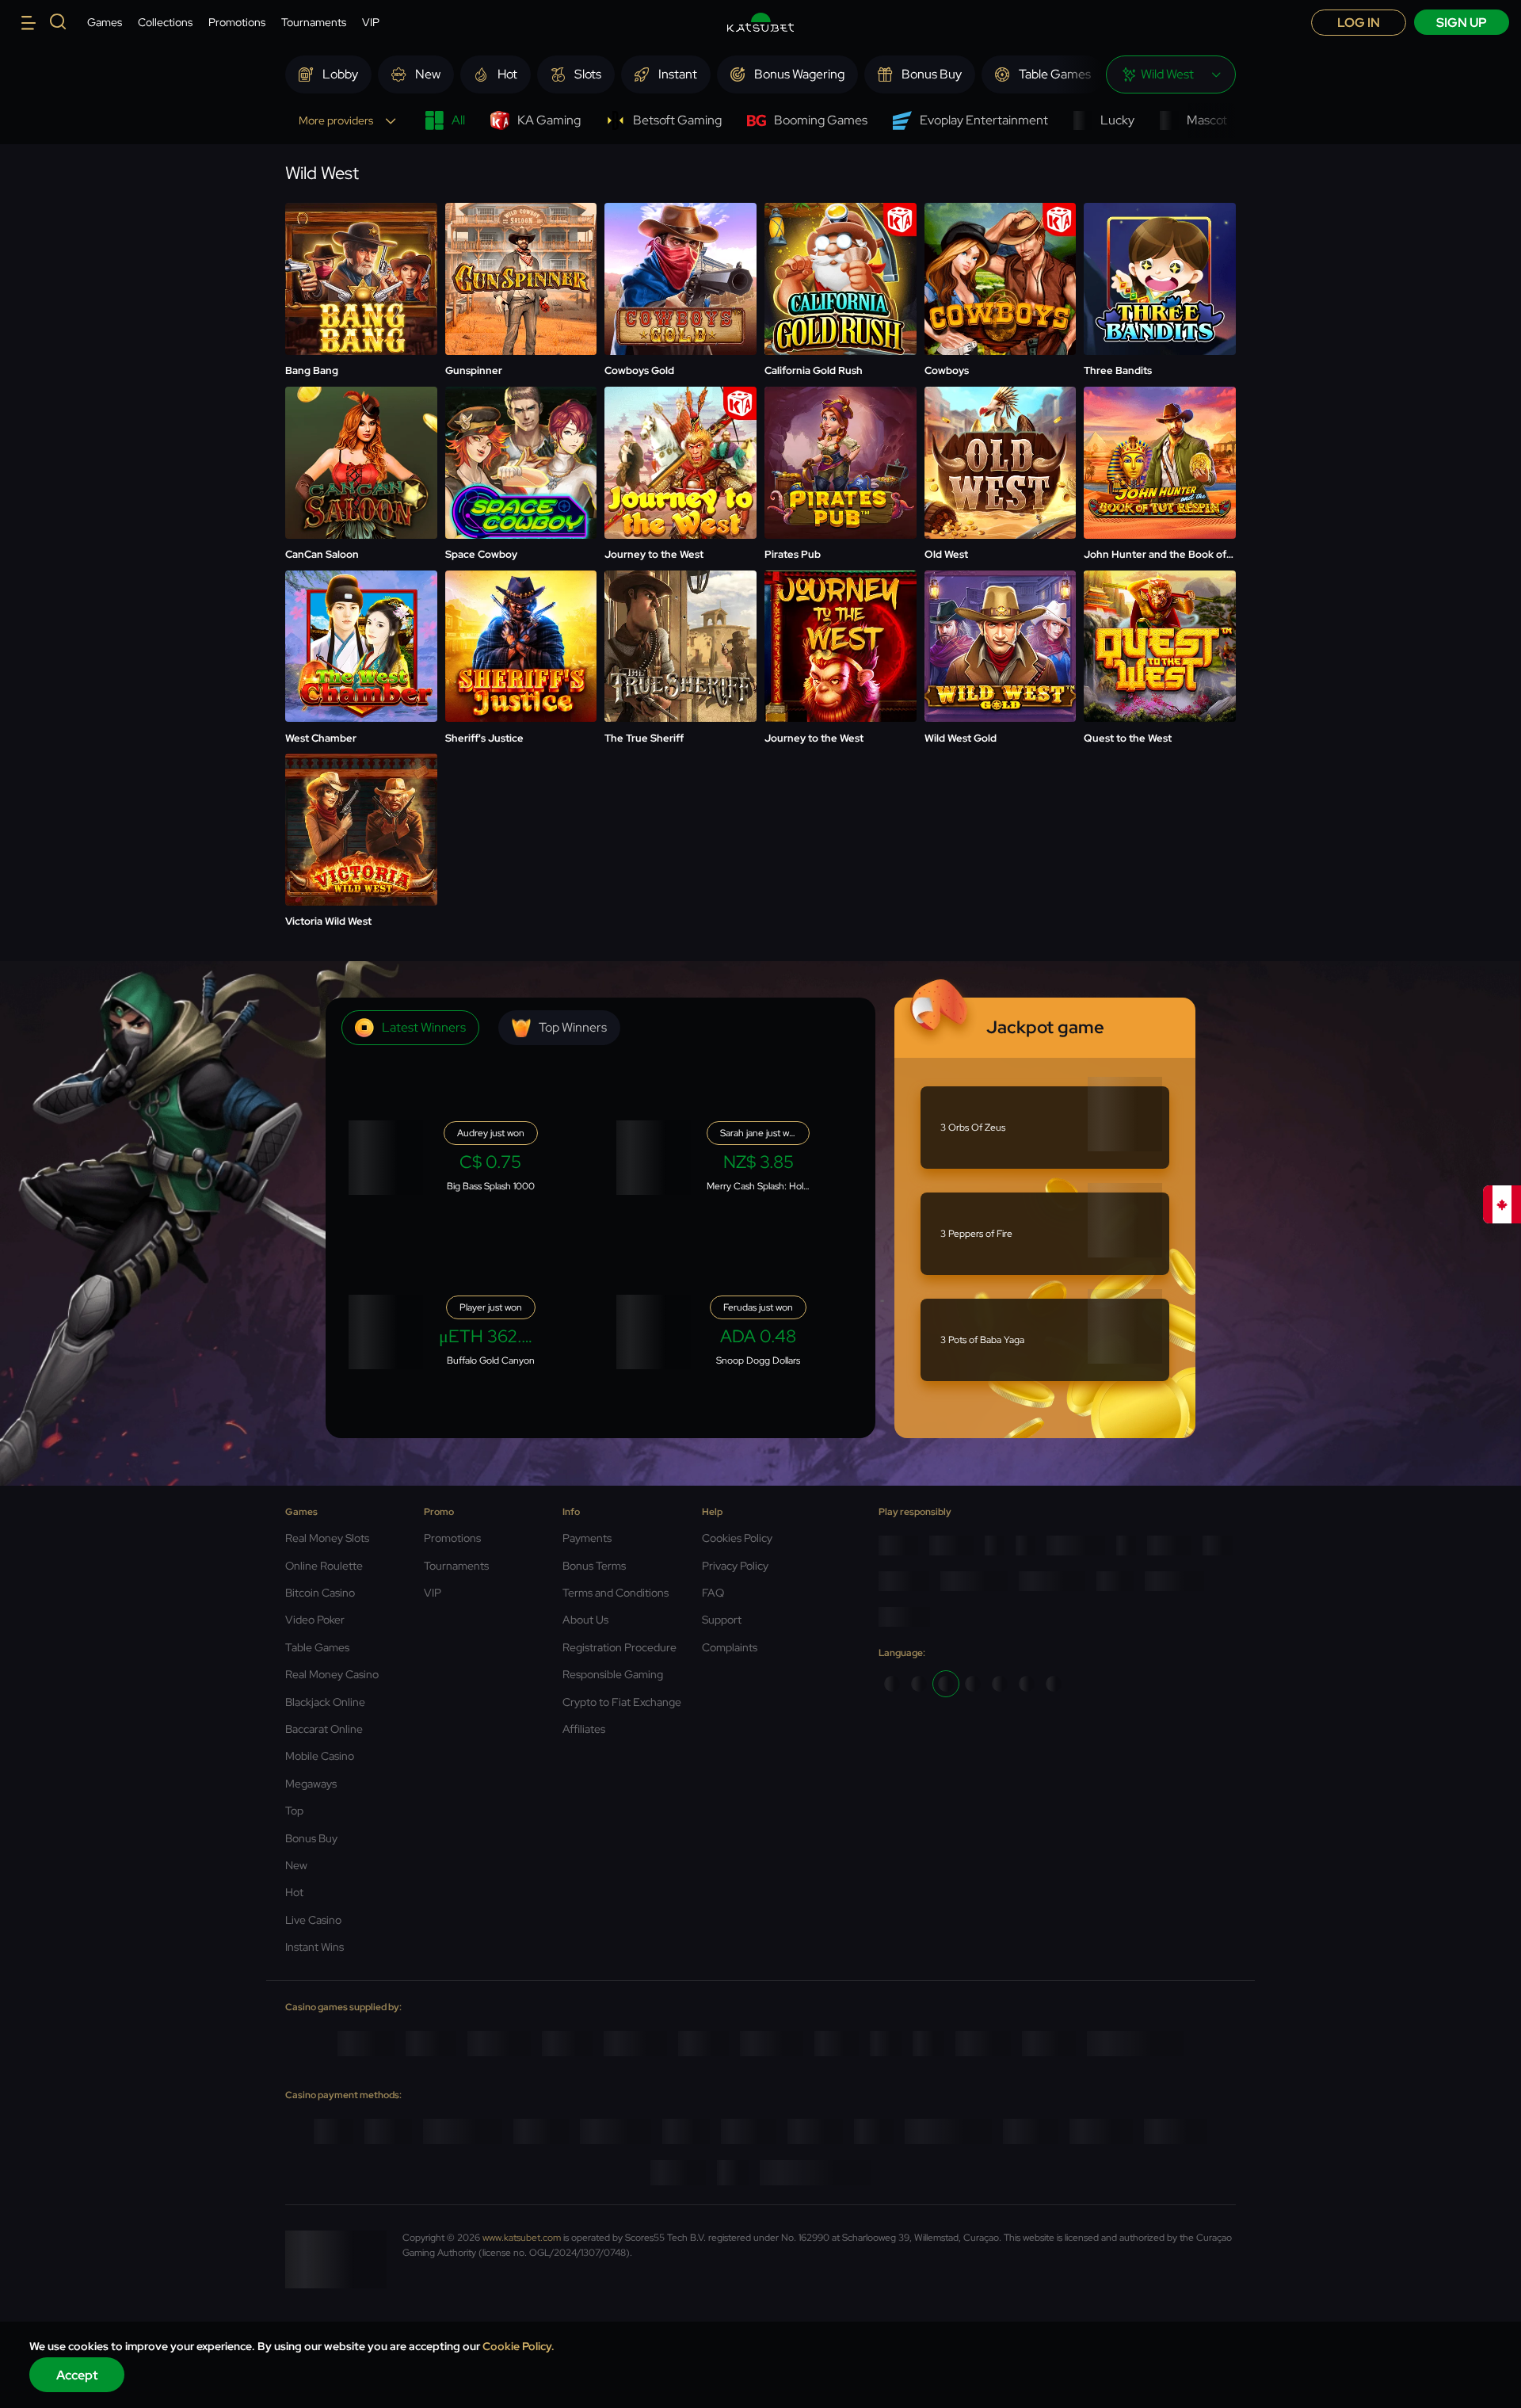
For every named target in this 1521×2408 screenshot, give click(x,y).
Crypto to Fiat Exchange (622, 1702)
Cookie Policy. (518, 2346)
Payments (587, 1538)
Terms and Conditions (616, 1593)
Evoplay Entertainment (984, 120)
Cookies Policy (737, 1538)
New (296, 1865)
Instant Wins (314, 1947)
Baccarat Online (324, 1729)
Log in (1359, 23)
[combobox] (1171, 74)
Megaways (311, 1784)
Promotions (237, 22)
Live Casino (313, 1920)
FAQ (713, 1593)
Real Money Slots (327, 1538)
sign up (1462, 23)
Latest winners (424, 1027)
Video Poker (315, 1620)
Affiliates (584, 1729)
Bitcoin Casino (320, 1593)
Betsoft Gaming (677, 120)
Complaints (730, 1647)
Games (105, 22)
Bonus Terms (594, 1566)
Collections (165, 22)
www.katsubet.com (522, 2238)
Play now (361, 240)
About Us (585, 1620)
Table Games (317, 1647)
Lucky (1117, 120)
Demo (361, 280)
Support (722, 1620)
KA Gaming (549, 120)
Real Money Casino (332, 1674)
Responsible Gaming (613, 1674)
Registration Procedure (619, 1647)
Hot (294, 1892)
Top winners (573, 1027)
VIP (371, 22)
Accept (77, 2375)
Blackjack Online (325, 1702)
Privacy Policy (735, 1566)
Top (294, 1811)
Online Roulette (324, 1566)
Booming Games (821, 120)
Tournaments (314, 22)
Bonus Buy (311, 1838)
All (458, 120)
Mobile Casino (320, 1756)
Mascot (1207, 120)
